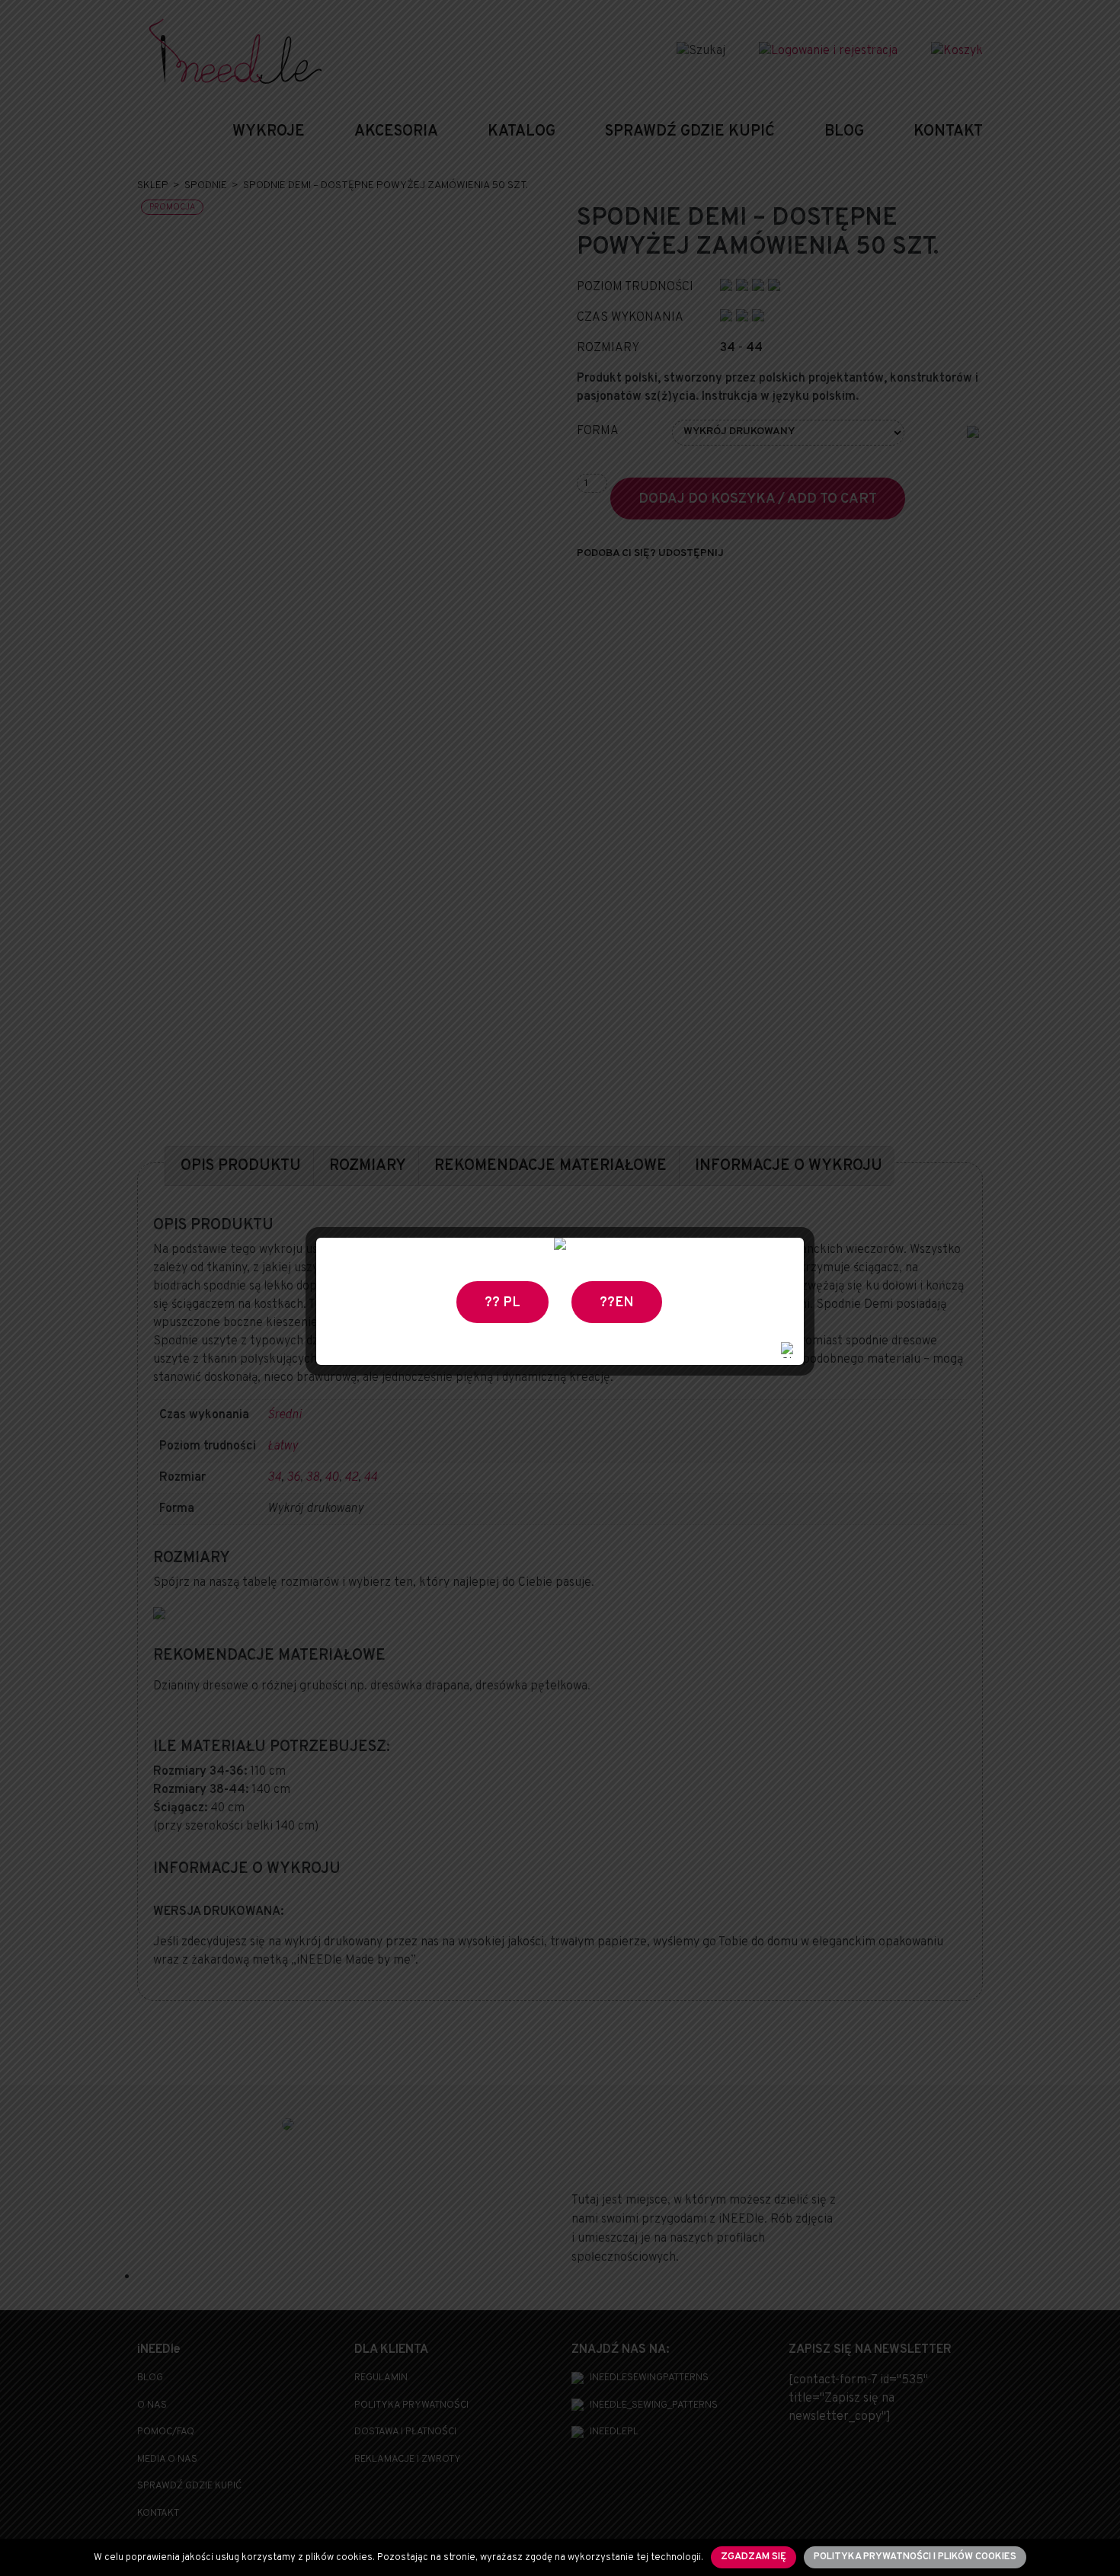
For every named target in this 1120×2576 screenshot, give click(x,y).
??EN (617, 1303)
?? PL (502, 1303)
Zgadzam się (754, 2557)
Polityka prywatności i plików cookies (915, 2557)
